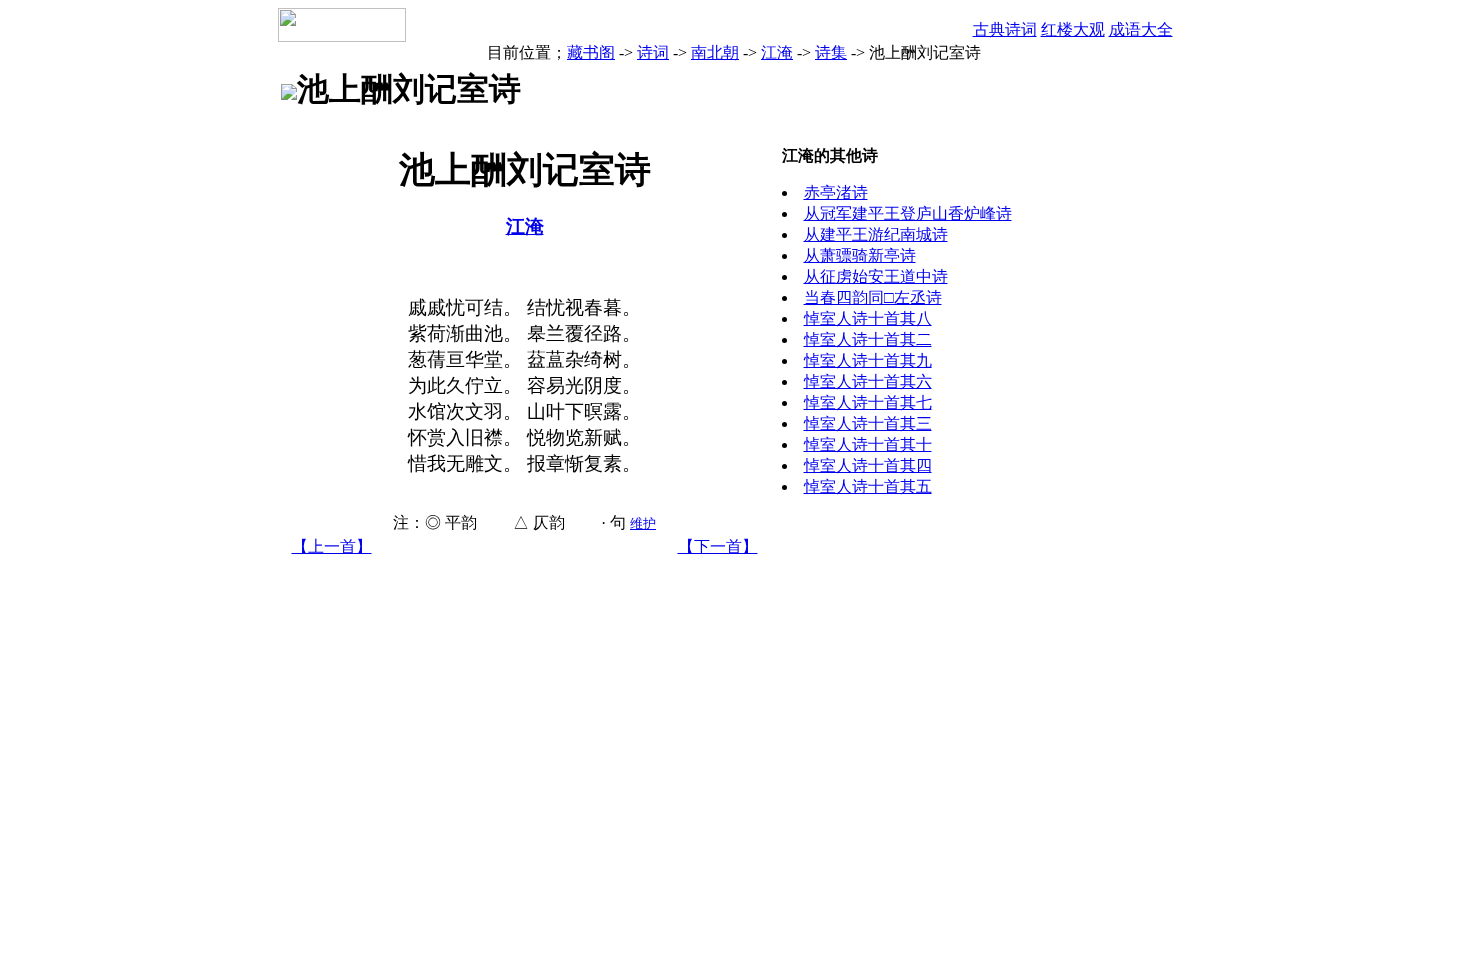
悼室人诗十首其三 (868, 423)
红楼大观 (1073, 29)
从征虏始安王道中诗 (876, 276)
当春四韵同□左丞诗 (873, 297)
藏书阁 (591, 52)
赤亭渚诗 (836, 192)
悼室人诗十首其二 (868, 339)
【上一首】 (332, 546)
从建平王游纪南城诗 (876, 234)
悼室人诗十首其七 (868, 402)
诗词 (653, 52)
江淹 (777, 52)
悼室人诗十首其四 (868, 465)
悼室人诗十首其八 (868, 318)
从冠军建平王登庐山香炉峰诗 (908, 213)
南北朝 (715, 52)
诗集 (831, 52)
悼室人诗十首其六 (868, 381)
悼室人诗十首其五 (868, 486)
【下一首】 (718, 546)
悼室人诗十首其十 (868, 444)
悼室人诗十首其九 (868, 360)
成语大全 (1141, 29)
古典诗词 (1005, 29)
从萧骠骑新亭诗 (860, 255)
